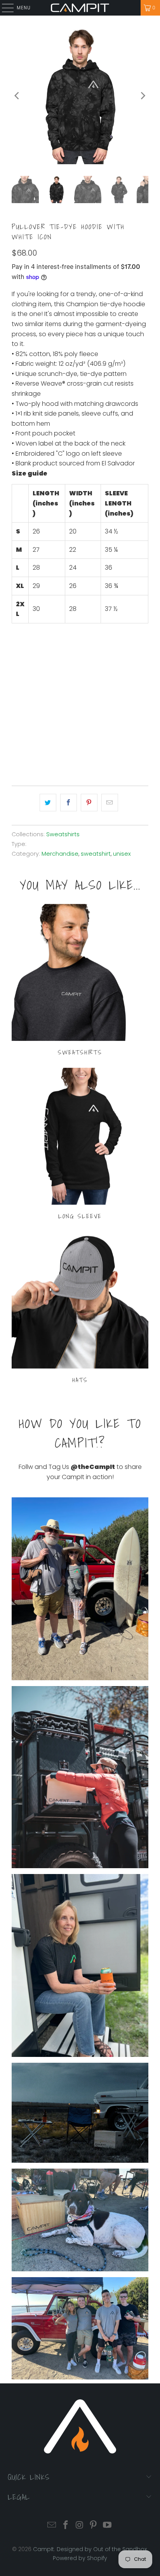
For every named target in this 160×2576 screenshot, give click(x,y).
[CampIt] (80, 8)
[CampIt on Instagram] (80, 2526)
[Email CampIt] (52, 2526)
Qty (17, 677)
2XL (95, 653)
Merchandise (60, 854)
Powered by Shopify (80, 2558)
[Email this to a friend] (110, 803)
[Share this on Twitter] (48, 803)
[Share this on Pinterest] (89, 803)
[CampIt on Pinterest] (94, 2526)
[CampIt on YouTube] (108, 2526)
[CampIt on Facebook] (66, 2526)
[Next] (143, 96)
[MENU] (4, 8)
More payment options (80, 754)
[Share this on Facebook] (69, 803)
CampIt (43, 2549)
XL (76, 653)
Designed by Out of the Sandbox (102, 2549)
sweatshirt (96, 854)
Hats (80, 1309)
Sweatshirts (63, 834)
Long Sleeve (80, 1145)
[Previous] (17, 96)
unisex (122, 854)
